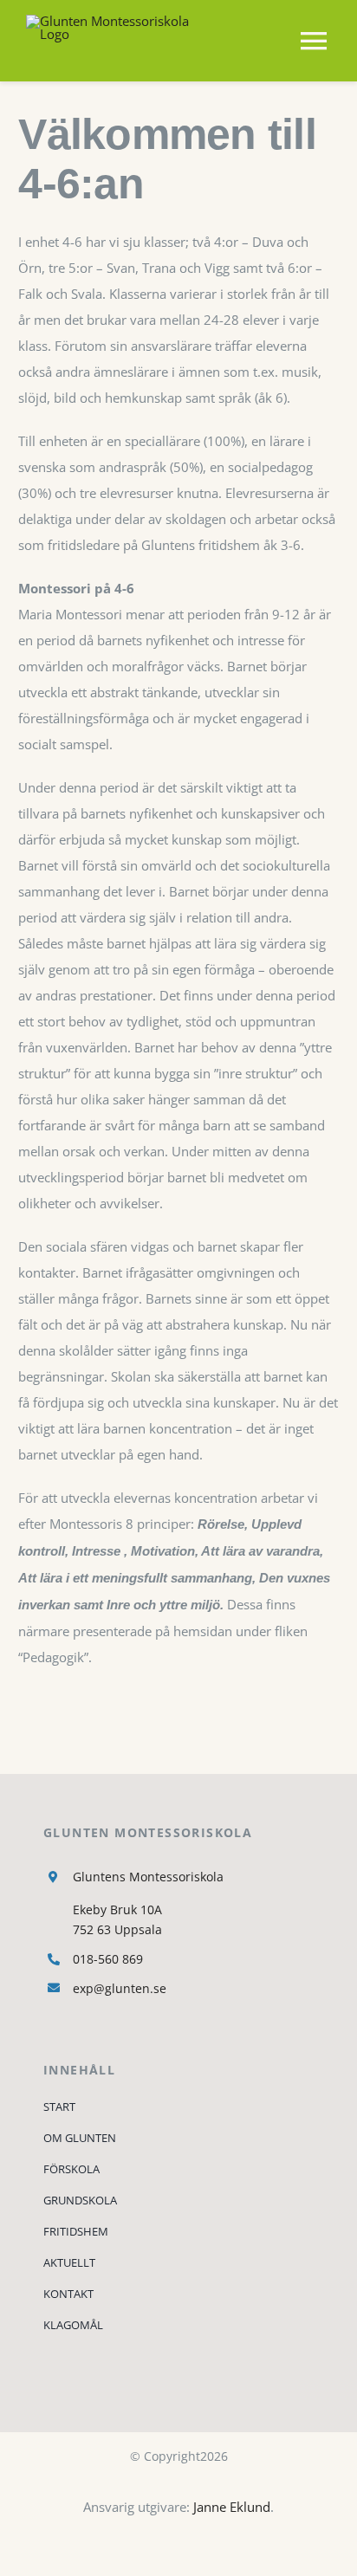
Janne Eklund (232, 2507)
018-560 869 (108, 1959)
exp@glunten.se (120, 1988)
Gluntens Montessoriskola (148, 1877)
